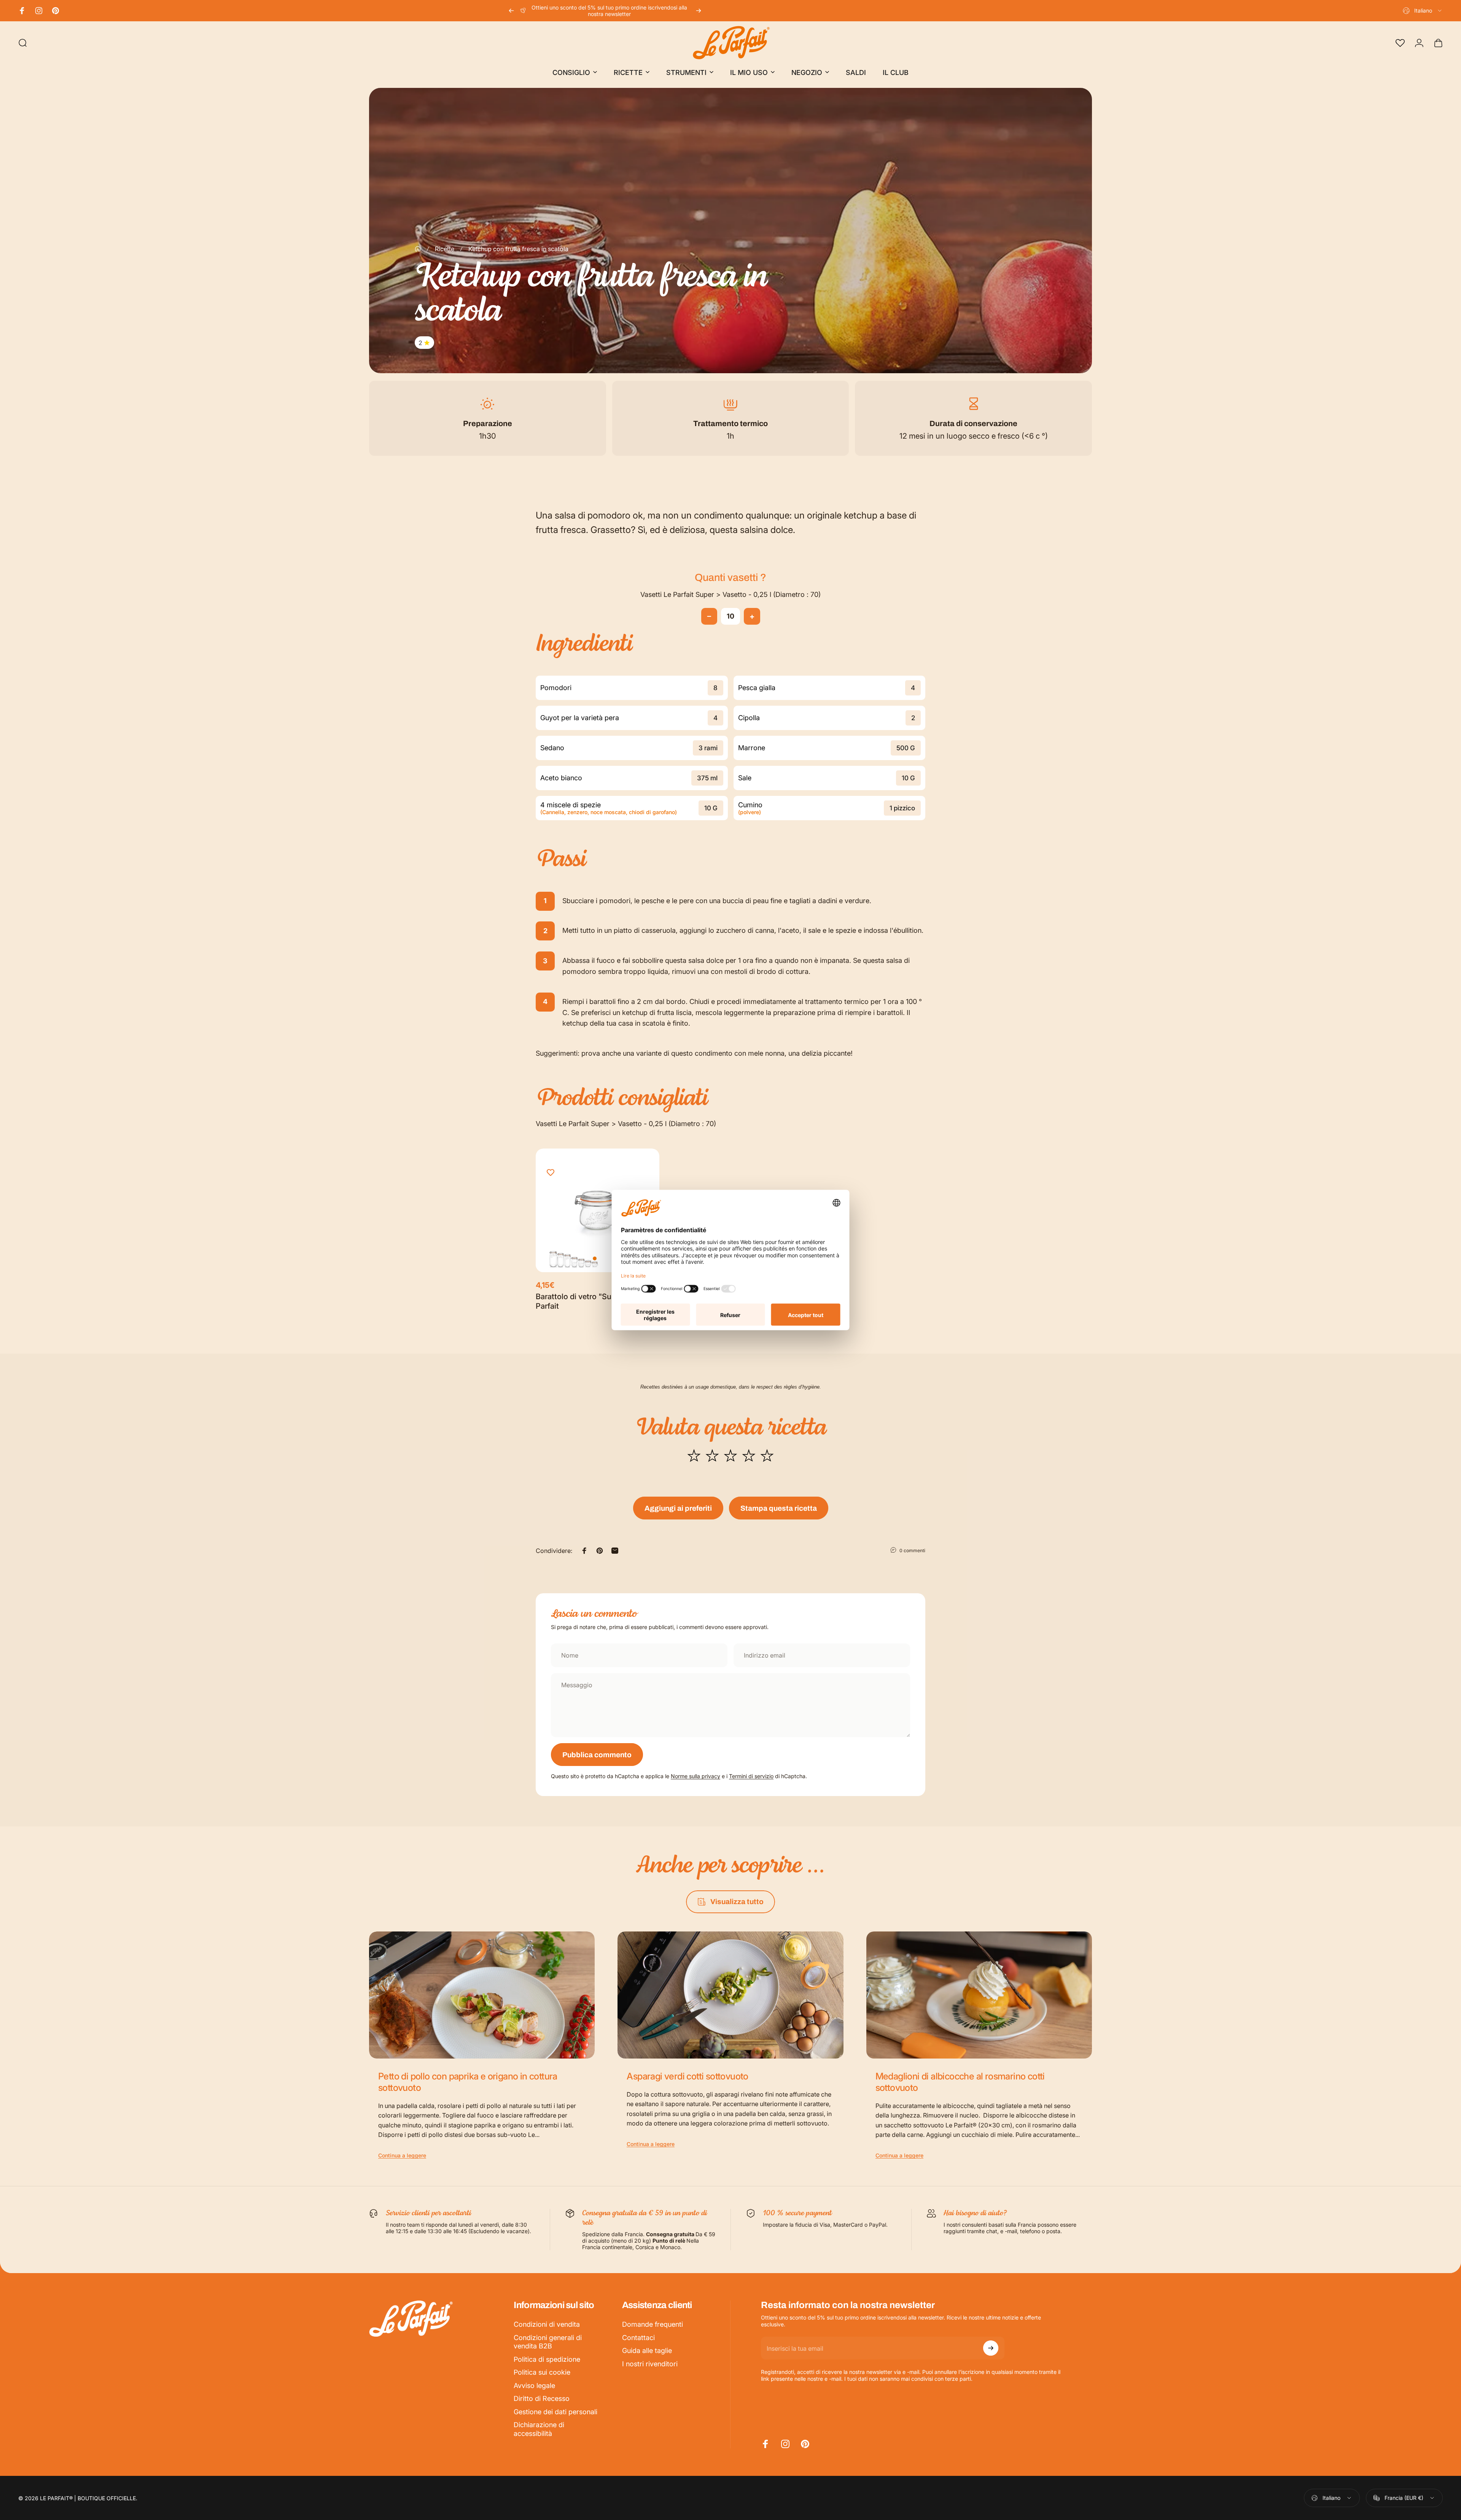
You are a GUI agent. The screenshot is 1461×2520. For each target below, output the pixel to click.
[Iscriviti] (991, 2348)
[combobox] (1423, 11)
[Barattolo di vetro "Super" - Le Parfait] (598, 1210)
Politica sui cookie (542, 2372)
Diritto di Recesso (542, 2398)
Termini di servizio (751, 1776)
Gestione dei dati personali (555, 2412)
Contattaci (638, 2338)
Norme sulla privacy (695, 1776)
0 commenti (912, 1550)
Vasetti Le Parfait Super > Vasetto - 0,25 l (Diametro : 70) (730, 594)
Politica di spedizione (547, 2359)
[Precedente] (511, 11)
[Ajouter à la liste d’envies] (551, 1173)
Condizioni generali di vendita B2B (548, 2342)
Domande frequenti (653, 2324)
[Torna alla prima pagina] (418, 249)
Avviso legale (534, 2386)
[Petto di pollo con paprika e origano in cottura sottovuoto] (482, 1995)
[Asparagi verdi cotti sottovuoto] (730, 1995)
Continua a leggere (402, 2155)
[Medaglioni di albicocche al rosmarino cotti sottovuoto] (979, 1995)
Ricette (445, 249)
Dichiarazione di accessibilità (539, 2429)
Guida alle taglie (647, 2351)
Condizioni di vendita (547, 2324)
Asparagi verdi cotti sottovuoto (687, 2076)
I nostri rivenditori (650, 2364)
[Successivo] (699, 11)
